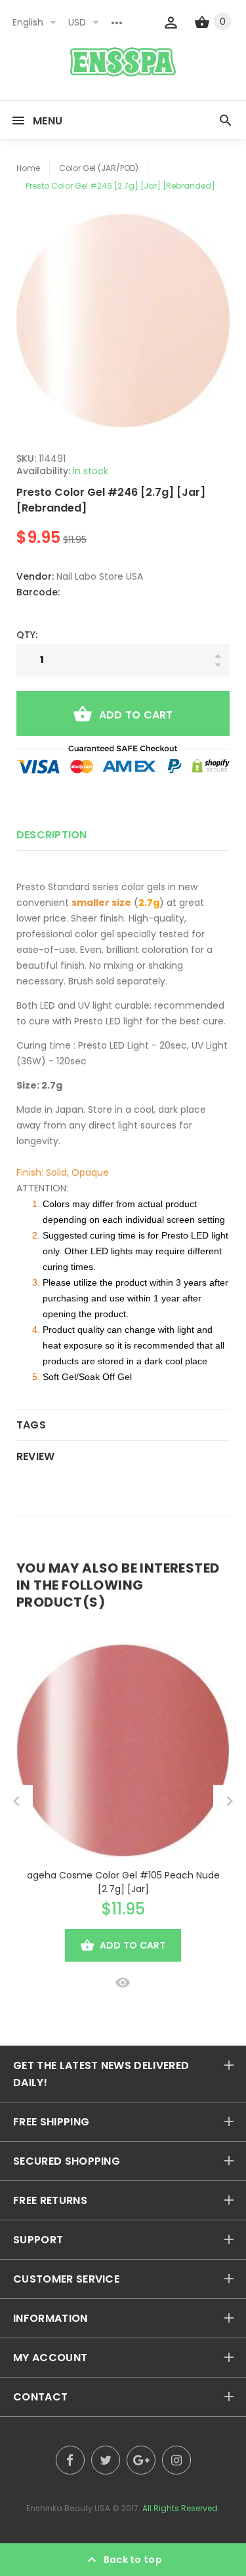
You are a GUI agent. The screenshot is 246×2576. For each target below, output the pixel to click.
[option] (123, 321)
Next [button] (230, 1801)
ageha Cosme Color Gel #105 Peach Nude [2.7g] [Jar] (123, 1882)
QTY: (27, 635)
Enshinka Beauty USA (68, 2508)
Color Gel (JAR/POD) (99, 168)
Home (28, 168)
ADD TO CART (136, 715)
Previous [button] (16, 1801)
